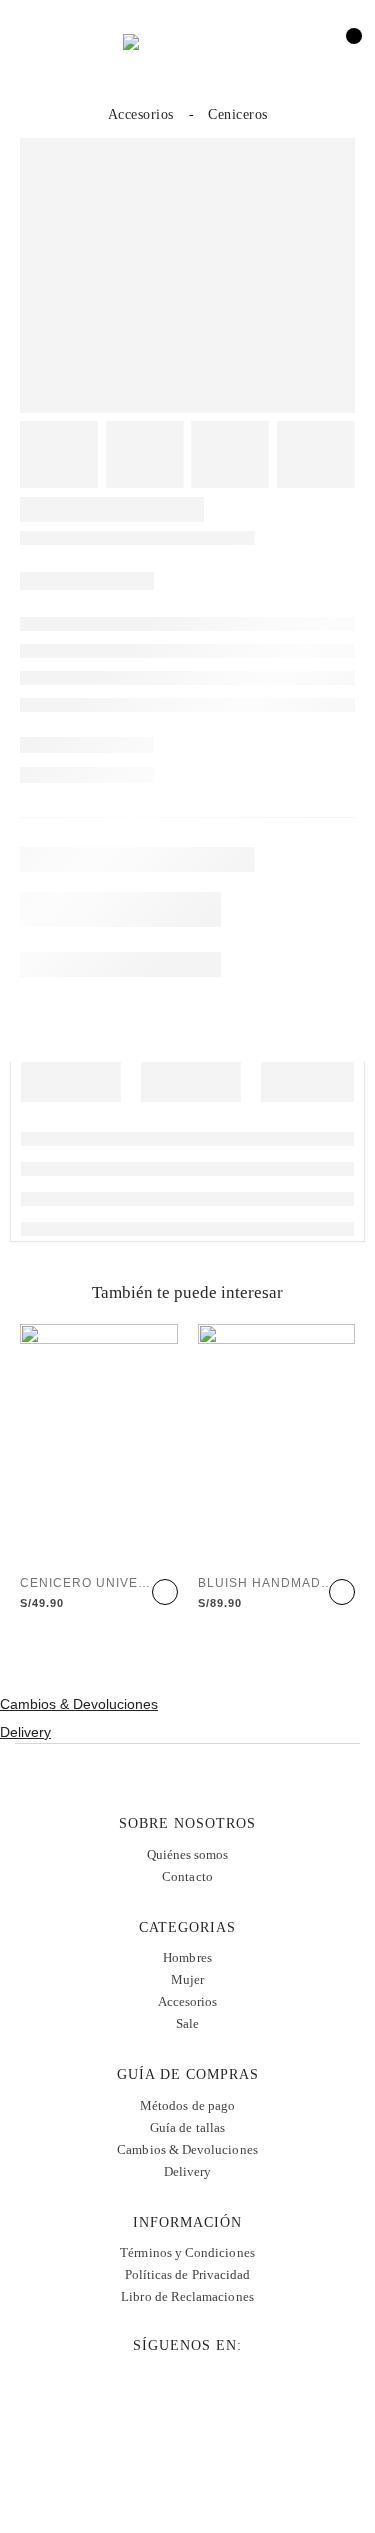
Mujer (187, 1979)
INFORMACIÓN (187, 2222)
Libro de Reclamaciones (187, 2296)
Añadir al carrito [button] (165, 1592)
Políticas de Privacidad (188, 2274)
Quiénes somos (188, 1854)
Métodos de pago (187, 2105)
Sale (187, 2023)
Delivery (25, 1732)
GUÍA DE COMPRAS (188, 2074)
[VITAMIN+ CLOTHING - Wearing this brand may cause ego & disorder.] (188, 47)
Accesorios (188, 2001)
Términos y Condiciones (187, 2252)
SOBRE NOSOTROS (187, 1823)
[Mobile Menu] (38, 47)
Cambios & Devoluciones (79, 1704)
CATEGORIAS (187, 1927)
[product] (99, 1442)
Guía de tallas (187, 2127)
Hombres (187, 1957)
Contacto (187, 1876)
